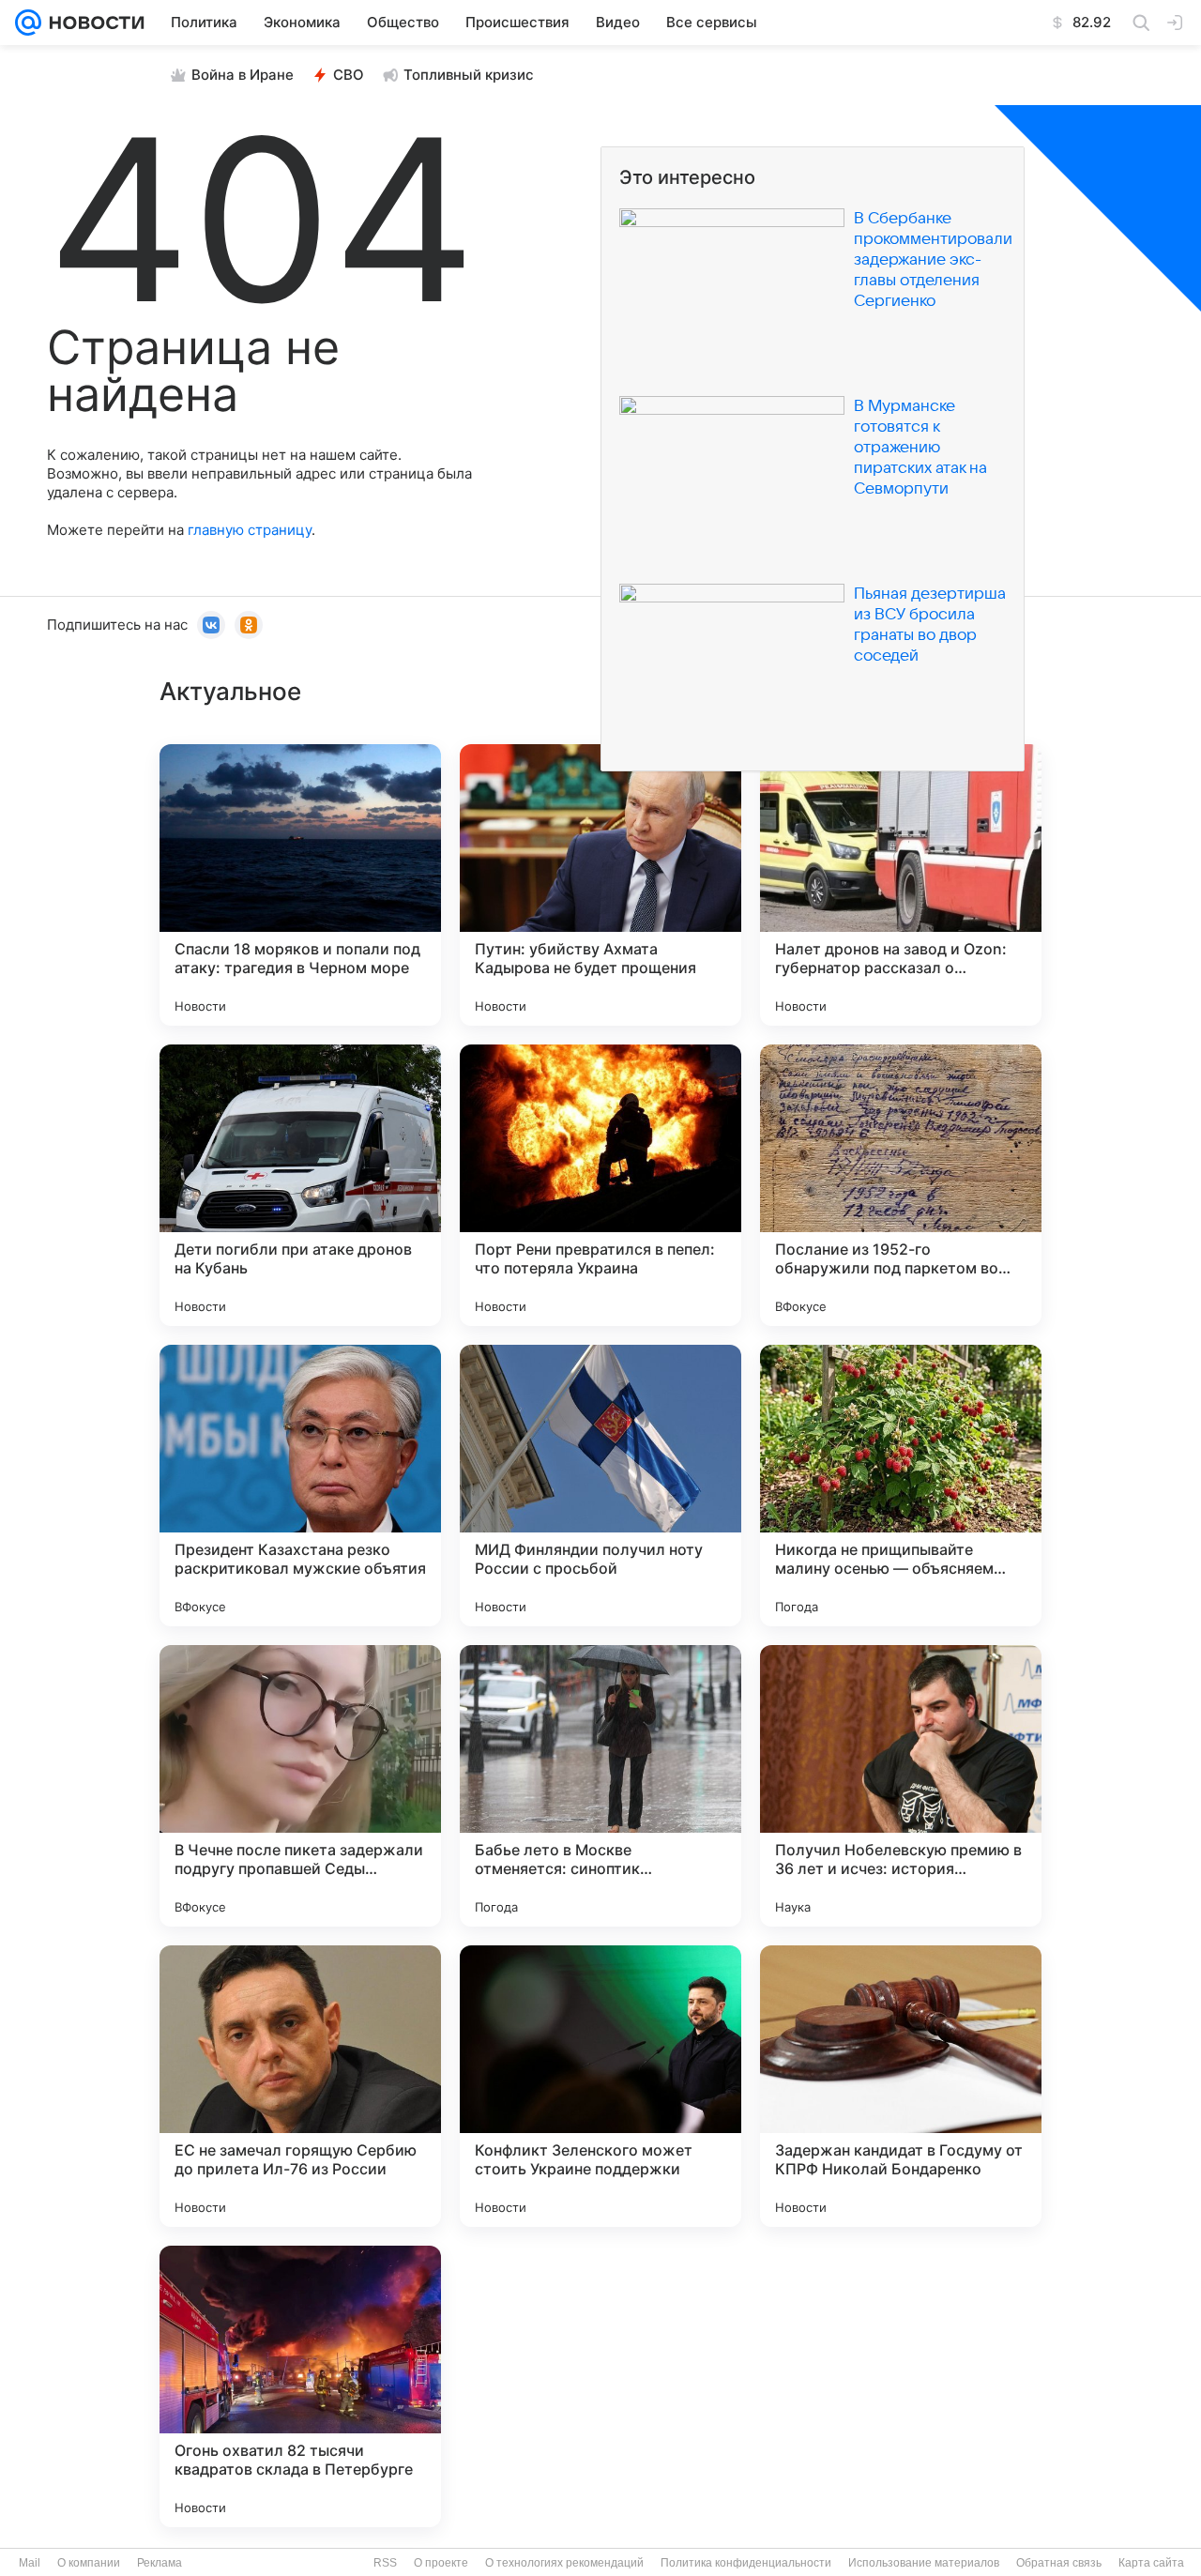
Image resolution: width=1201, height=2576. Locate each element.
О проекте (441, 2563)
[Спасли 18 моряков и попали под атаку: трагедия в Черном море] (300, 885)
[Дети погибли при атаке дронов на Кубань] (300, 1185)
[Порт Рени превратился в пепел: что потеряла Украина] (600, 1185)
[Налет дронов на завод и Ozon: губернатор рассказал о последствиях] (901, 885)
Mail (30, 2563)
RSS (385, 2563)
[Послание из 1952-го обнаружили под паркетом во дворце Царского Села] (901, 1185)
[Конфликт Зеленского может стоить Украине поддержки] (600, 2086)
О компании (89, 2563)
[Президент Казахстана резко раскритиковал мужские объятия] (300, 1486)
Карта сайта (1151, 2563)
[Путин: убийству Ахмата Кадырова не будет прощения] (600, 885)
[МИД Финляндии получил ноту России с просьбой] (600, 1486)
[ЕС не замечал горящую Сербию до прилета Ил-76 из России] (300, 2086)
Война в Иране (243, 75)
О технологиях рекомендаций (564, 2563)
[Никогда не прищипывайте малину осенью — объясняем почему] (901, 1486)
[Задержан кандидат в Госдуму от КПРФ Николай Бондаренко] (901, 2086)
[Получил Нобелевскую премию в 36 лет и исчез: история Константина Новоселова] (901, 1786)
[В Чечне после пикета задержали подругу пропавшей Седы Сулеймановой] (300, 1786)
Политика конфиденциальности (746, 2563)
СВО (349, 75)
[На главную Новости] (93, 23)
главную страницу (250, 530)
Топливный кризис (469, 75)
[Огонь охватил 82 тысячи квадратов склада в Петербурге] (300, 2386)
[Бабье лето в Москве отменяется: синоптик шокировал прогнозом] (600, 1786)
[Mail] (28, 23)
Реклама (160, 2563)
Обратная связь (1059, 2563)
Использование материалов (924, 2563)
